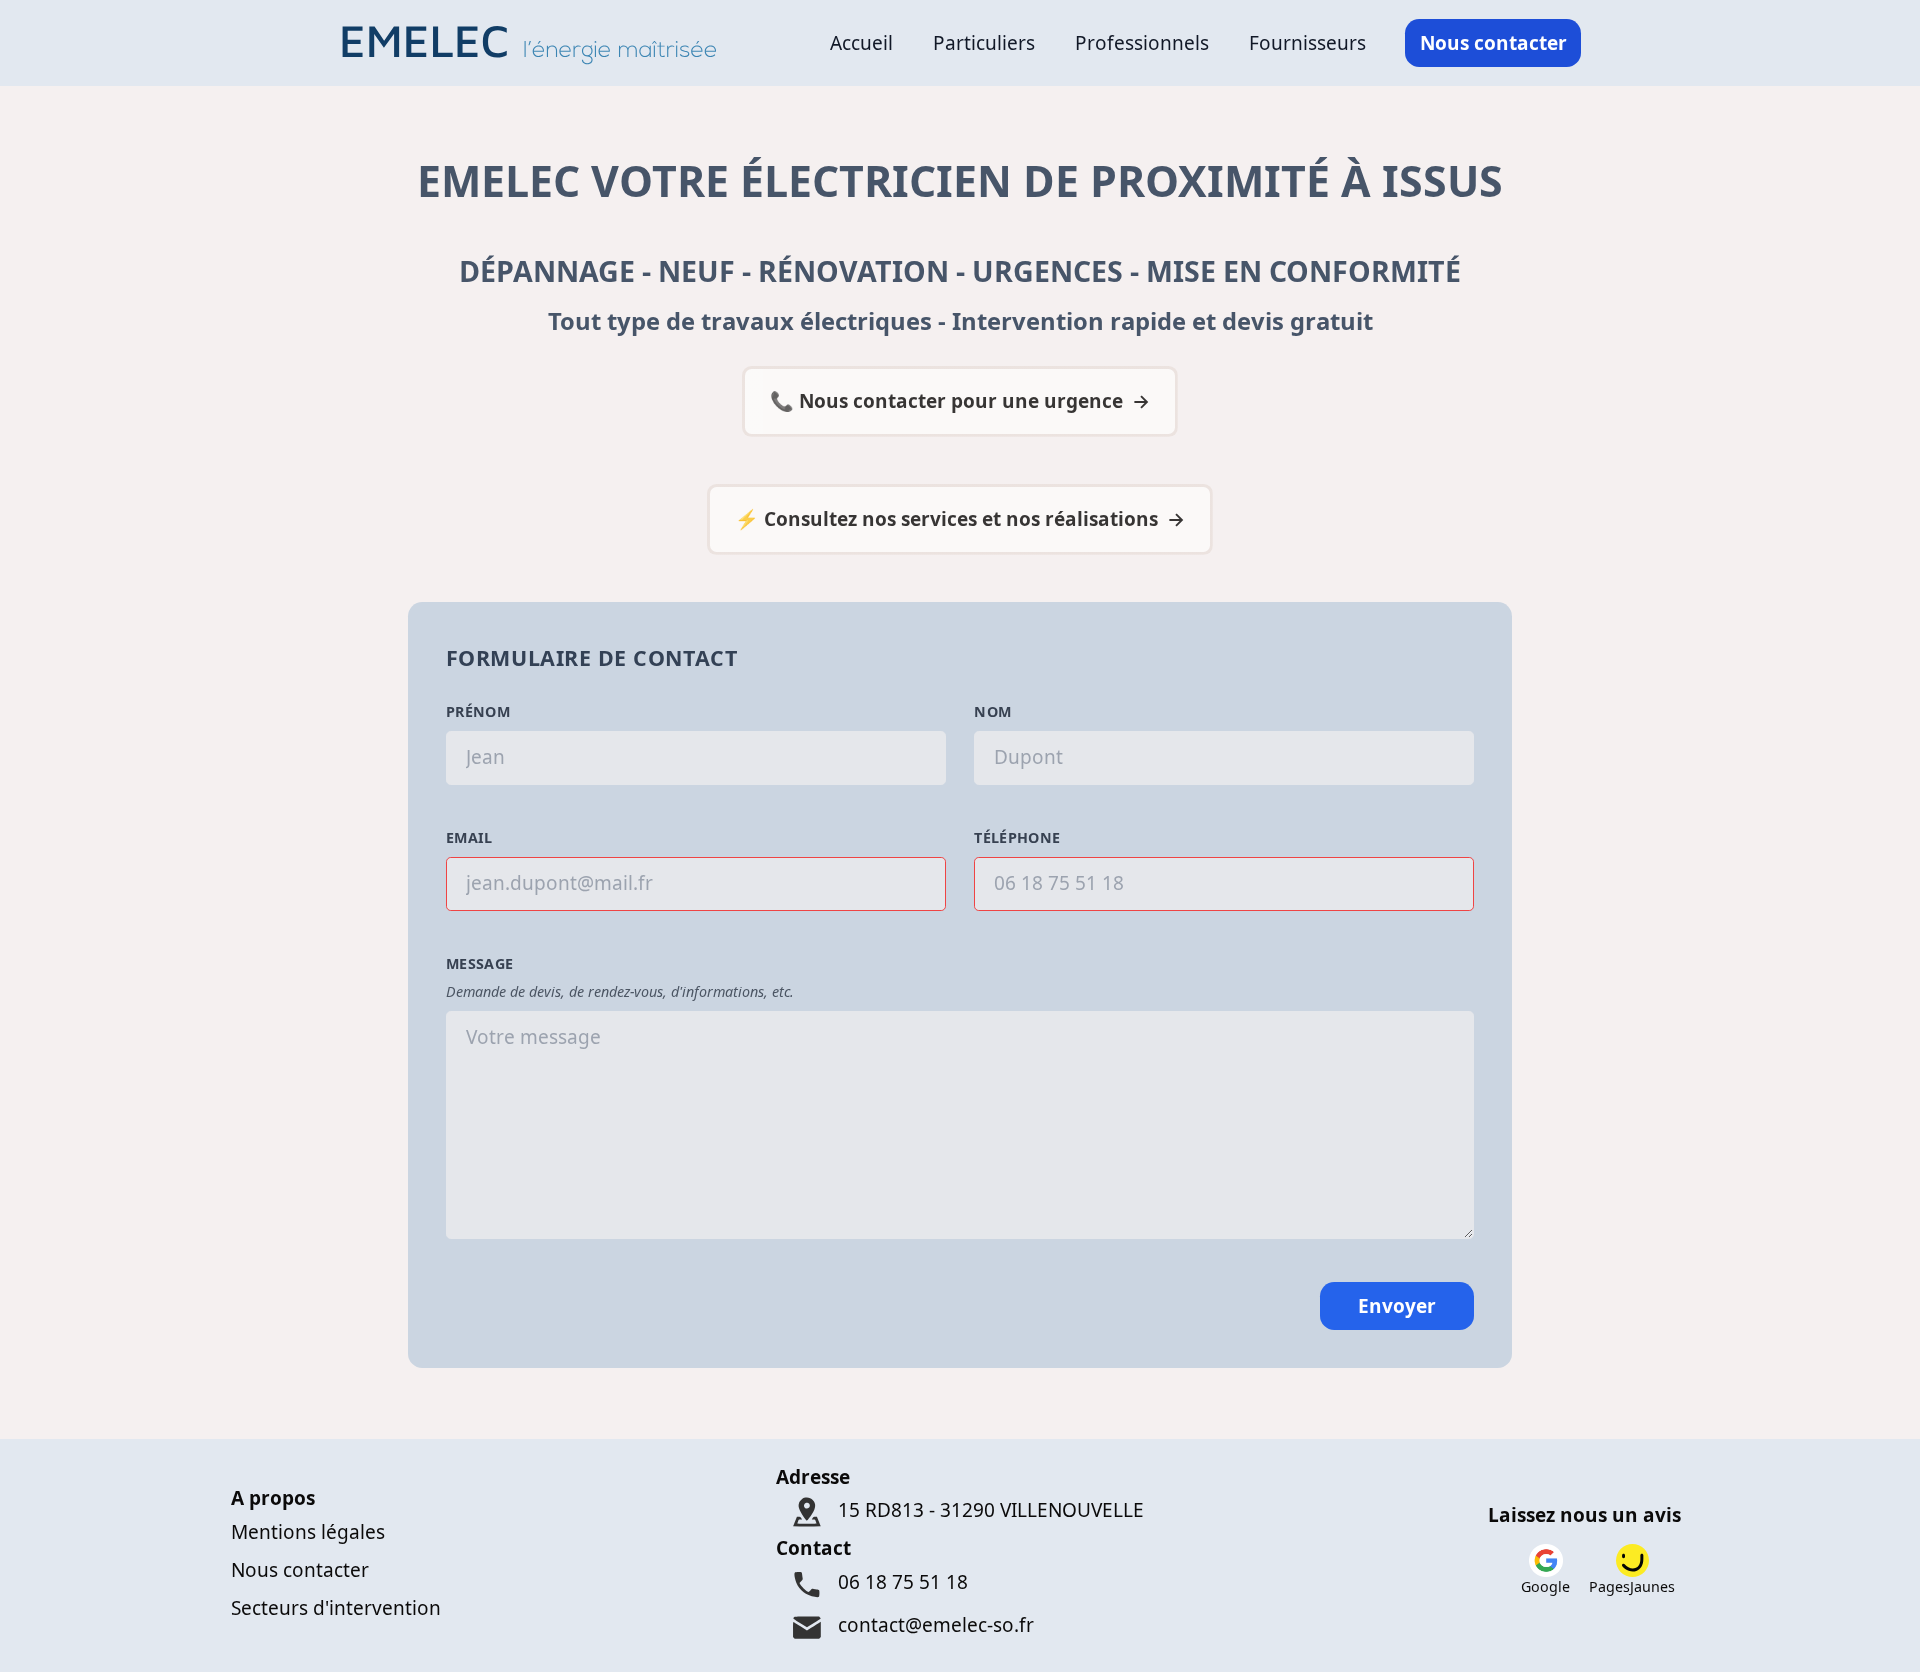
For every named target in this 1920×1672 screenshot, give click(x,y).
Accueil (861, 43)
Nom (992, 711)
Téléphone (1017, 837)
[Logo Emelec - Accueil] (535, 43)
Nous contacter (1493, 43)
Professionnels (1142, 43)
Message (480, 963)
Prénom (478, 711)
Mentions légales (308, 1532)
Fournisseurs (1307, 43)
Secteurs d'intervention (336, 1608)
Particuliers (984, 43)
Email (469, 837)
